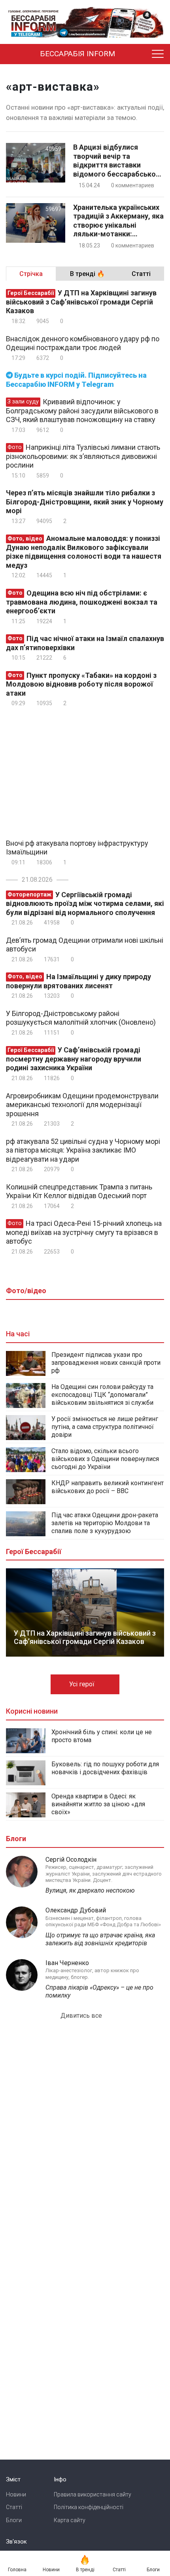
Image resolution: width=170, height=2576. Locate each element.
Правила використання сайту (93, 2494)
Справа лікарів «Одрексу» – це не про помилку (99, 1991)
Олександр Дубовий (76, 1910)
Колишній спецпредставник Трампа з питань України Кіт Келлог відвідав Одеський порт (79, 1191)
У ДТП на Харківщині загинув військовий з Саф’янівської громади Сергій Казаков (81, 302)
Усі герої (83, 1684)
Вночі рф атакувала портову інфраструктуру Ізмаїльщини (77, 848)
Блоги (14, 2520)
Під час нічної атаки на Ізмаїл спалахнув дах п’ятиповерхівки (85, 643)
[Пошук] (140, 54)
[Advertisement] (72, 772)
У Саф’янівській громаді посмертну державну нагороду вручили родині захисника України (74, 1059)
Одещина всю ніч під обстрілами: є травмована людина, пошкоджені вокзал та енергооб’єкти (82, 602)
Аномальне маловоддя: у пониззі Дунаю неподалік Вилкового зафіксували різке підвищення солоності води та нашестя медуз (84, 552)
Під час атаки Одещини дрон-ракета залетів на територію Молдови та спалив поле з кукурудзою (105, 1523)
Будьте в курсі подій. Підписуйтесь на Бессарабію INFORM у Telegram (76, 380)
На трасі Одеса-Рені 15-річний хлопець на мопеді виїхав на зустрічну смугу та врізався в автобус (84, 1232)
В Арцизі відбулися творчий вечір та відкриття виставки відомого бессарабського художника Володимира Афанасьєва (118, 161)
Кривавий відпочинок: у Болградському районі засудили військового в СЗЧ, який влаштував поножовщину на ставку (82, 411)
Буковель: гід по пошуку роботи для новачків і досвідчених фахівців (105, 1768)
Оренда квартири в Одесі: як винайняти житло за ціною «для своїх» (98, 1804)
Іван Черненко (67, 1963)
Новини (16, 2494)
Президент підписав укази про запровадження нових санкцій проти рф (106, 1363)
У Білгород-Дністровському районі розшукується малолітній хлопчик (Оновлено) (81, 1018)
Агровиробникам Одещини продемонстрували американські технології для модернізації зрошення (82, 1105)
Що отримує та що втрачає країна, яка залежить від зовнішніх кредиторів (100, 1939)
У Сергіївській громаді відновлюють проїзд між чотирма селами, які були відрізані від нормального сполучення (85, 904)
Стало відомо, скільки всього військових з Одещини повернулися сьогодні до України (105, 1459)
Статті (14, 2507)
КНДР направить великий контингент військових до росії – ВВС (108, 1487)
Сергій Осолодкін (71, 1860)
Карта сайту (70, 2520)
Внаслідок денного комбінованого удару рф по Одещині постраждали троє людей (83, 343)
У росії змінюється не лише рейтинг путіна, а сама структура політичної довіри (105, 1427)
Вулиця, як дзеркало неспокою (90, 1890)
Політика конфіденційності (89, 2507)
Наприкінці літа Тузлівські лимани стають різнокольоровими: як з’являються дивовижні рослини (83, 456)
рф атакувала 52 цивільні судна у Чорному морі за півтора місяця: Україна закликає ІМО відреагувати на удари (83, 1150)
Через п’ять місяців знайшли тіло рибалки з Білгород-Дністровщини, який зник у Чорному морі (85, 502)
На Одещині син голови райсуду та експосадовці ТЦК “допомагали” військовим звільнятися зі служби (102, 1395)
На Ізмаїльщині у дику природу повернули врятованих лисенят (78, 981)
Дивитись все (82, 2016)
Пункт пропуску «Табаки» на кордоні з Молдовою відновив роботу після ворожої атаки (81, 684)
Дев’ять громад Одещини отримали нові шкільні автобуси (85, 945)
